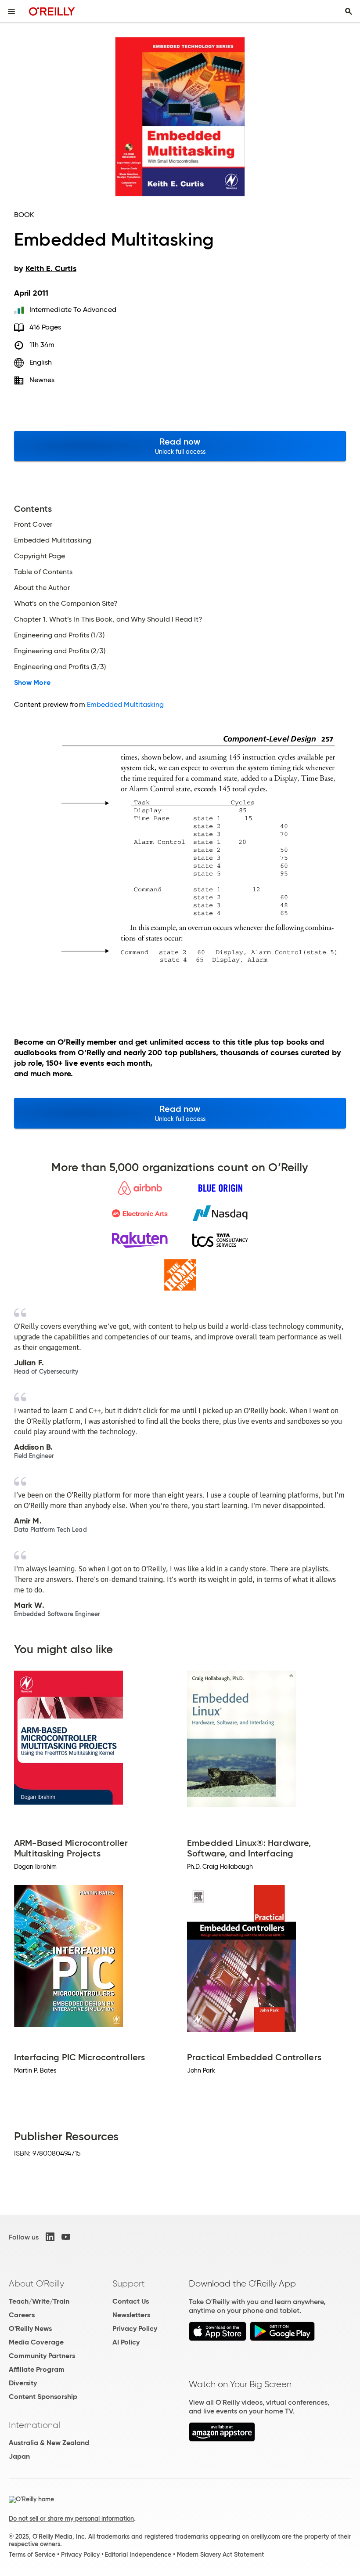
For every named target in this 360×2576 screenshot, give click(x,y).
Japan (19, 2456)
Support (129, 2283)
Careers (22, 2315)
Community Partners (42, 2356)
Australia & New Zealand (49, 2443)
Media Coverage (36, 2342)
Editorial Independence (138, 2554)
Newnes (42, 380)
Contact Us (131, 2301)
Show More (32, 683)
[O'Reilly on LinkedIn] (50, 2237)
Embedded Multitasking (126, 704)
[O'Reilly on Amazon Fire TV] (222, 2439)
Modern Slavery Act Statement (220, 2554)
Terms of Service (32, 2554)
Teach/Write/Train (39, 2301)
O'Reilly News (30, 2328)
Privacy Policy (135, 2328)
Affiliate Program (37, 2369)
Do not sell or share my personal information (71, 2518)
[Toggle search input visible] (349, 11)
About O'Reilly (36, 2283)
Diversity (23, 2383)
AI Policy (126, 2342)
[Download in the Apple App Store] (218, 2339)
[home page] (52, 11)
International (34, 2425)
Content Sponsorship (43, 2397)
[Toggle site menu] (11, 11)
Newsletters (131, 2315)
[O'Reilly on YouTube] (66, 2237)
